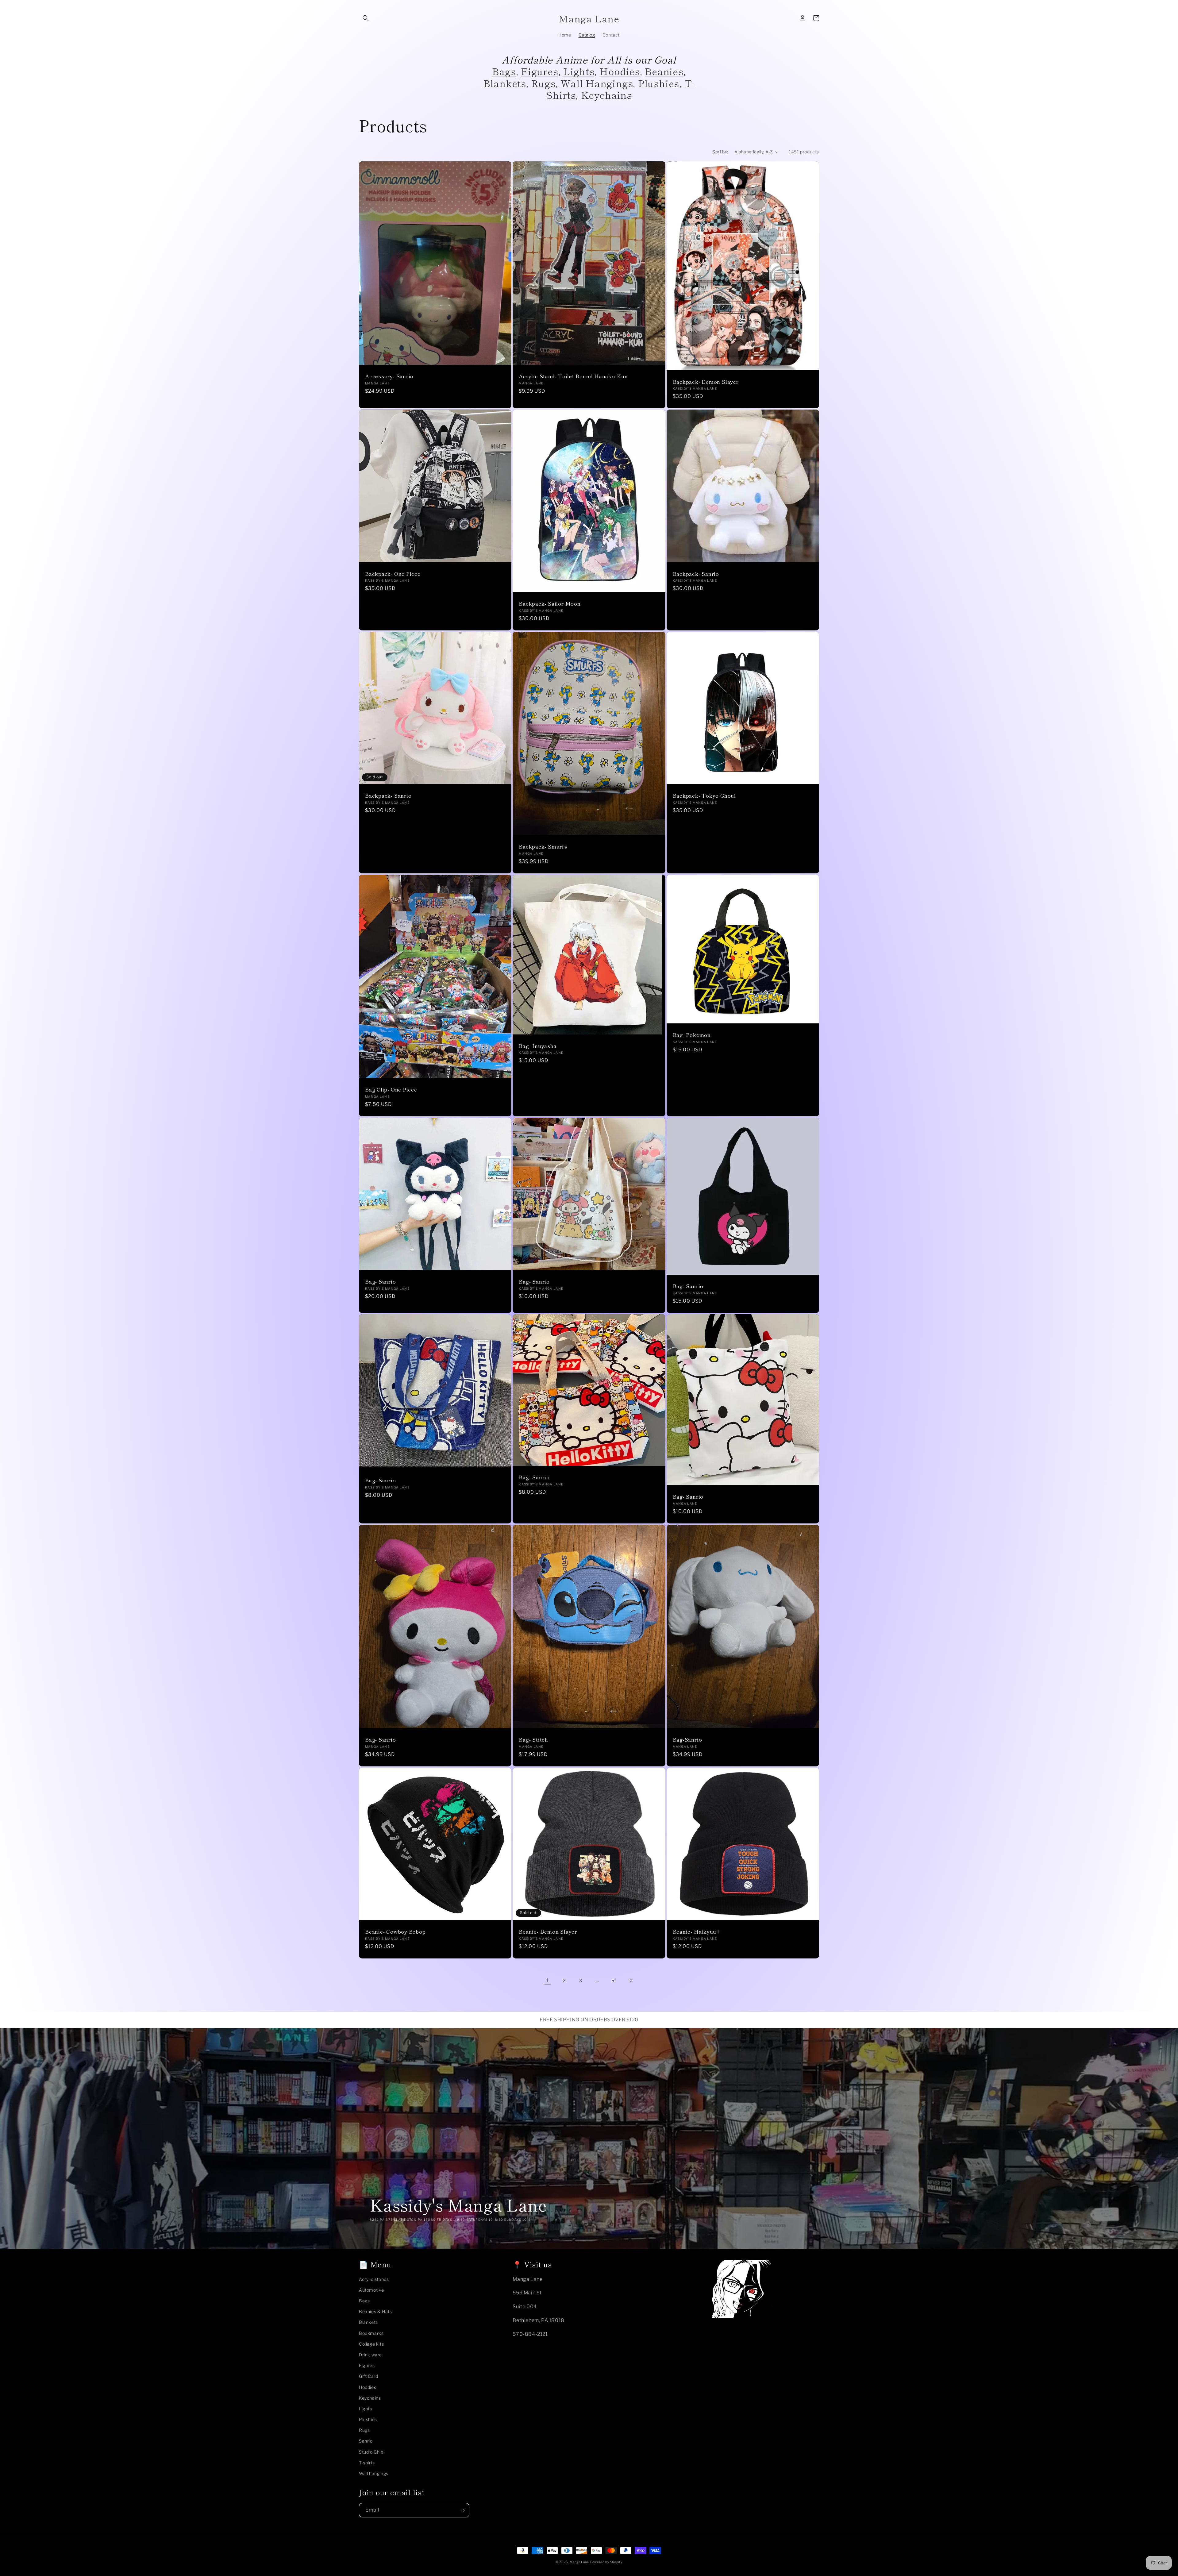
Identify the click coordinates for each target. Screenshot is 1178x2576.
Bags (504, 71)
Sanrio (366, 2441)
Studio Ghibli (372, 2452)
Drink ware (370, 2355)
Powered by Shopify (606, 2562)
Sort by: (720, 152)
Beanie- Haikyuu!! (696, 1932)
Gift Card (368, 2376)
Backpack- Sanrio (696, 574)
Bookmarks (371, 2333)
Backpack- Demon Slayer (706, 382)
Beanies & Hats (375, 2311)
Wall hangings (374, 2473)
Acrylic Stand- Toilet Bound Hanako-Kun (573, 376)
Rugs (364, 2430)
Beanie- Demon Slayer (548, 1932)
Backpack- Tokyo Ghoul (704, 796)
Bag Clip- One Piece (391, 1090)
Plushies (659, 83)
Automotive (371, 2290)
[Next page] (630, 1981)
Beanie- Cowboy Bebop (395, 1932)
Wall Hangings (597, 83)
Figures (539, 71)
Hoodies (620, 71)
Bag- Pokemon (692, 1035)
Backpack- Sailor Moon (550, 604)
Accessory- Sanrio (389, 376)
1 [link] (548, 1980)
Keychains (606, 95)
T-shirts (367, 2463)
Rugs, (545, 83)
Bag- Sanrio (381, 1282)
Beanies (664, 71)
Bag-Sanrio (687, 1740)
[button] (366, 18)
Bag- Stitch (533, 1740)
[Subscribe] (462, 2510)
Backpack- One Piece (393, 574)
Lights (579, 71)
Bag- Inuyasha (538, 1046)
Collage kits (371, 2344)
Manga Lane (579, 2562)
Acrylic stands (374, 2279)
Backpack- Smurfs (543, 847)
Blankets (505, 83)
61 (614, 1980)
